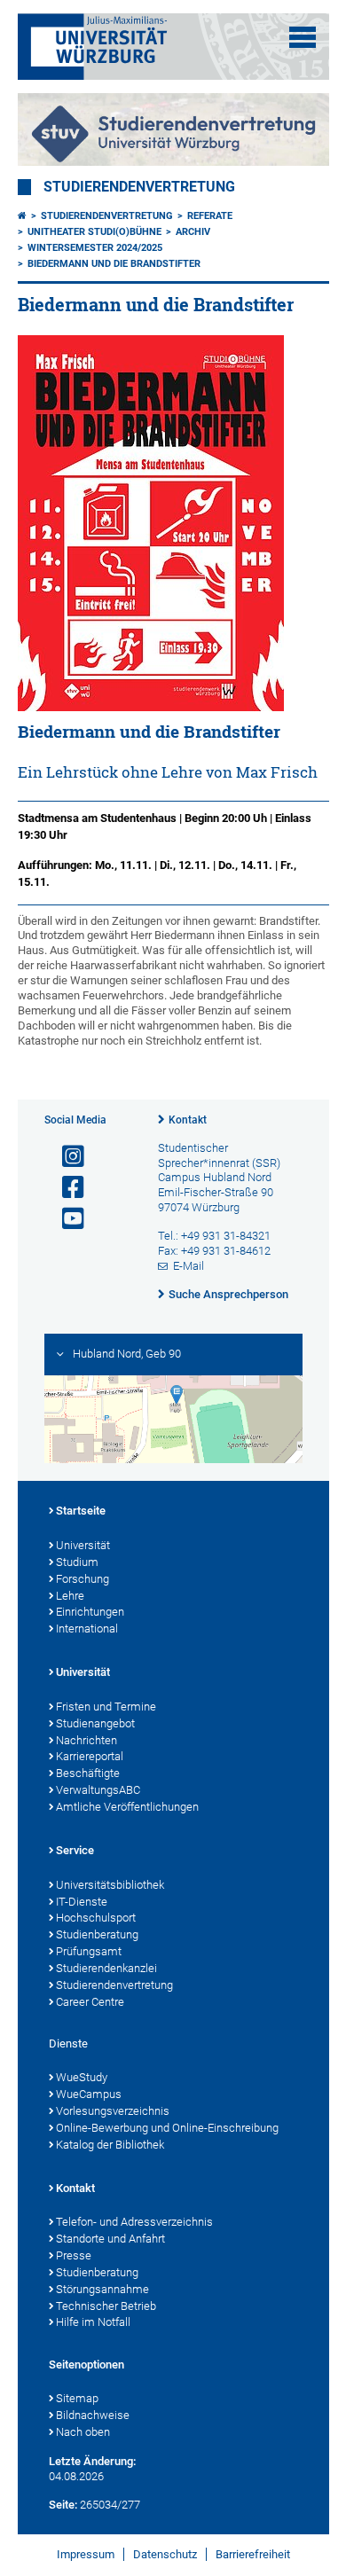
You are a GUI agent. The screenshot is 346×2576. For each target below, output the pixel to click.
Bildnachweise (93, 2415)
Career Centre (90, 2002)
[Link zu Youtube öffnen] (66, 1219)
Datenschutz (165, 2554)
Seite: (63, 2505)
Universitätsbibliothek (110, 1885)
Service (75, 1850)
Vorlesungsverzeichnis (113, 2111)
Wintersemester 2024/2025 (95, 248)
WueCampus (89, 2094)
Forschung (83, 1579)
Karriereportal (90, 1756)
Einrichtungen (90, 1612)
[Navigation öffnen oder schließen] (303, 37)
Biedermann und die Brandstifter (114, 264)
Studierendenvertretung (139, 187)
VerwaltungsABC (98, 1790)
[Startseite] (22, 216)
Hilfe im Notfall (93, 2322)
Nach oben (83, 2432)
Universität (83, 1545)
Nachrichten (86, 1740)
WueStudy (82, 2077)
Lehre (70, 1596)
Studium (77, 1562)
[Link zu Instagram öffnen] (66, 1157)
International (87, 1629)
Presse (74, 2255)
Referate (210, 216)
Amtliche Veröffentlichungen (127, 1807)
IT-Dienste (82, 1902)
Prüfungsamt (89, 1951)
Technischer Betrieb (106, 2306)
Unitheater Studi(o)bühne (94, 232)
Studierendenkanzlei (106, 1968)
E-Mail (189, 1266)
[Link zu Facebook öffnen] (66, 1188)
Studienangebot (95, 1723)
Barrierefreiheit (253, 2554)
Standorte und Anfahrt (110, 2239)
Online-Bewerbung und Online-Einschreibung (167, 2128)
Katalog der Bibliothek (110, 2145)
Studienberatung (97, 1934)
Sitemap (77, 2398)
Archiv (193, 232)
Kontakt (188, 1120)
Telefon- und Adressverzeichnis (134, 2222)
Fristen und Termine (106, 1707)
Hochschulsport (96, 1918)
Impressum (86, 2554)
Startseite (81, 1511)
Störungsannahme (102, 2289)
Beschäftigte (88, 1773)
